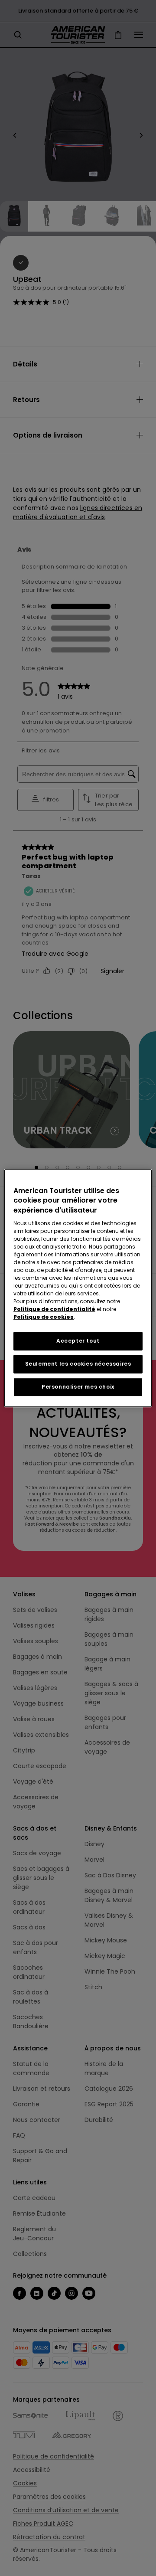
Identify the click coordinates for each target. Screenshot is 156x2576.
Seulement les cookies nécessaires (78, 1364)
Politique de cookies (44, 1317)
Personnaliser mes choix (78, 1387)
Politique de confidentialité (54, 1309)
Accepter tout (78, 1341)
